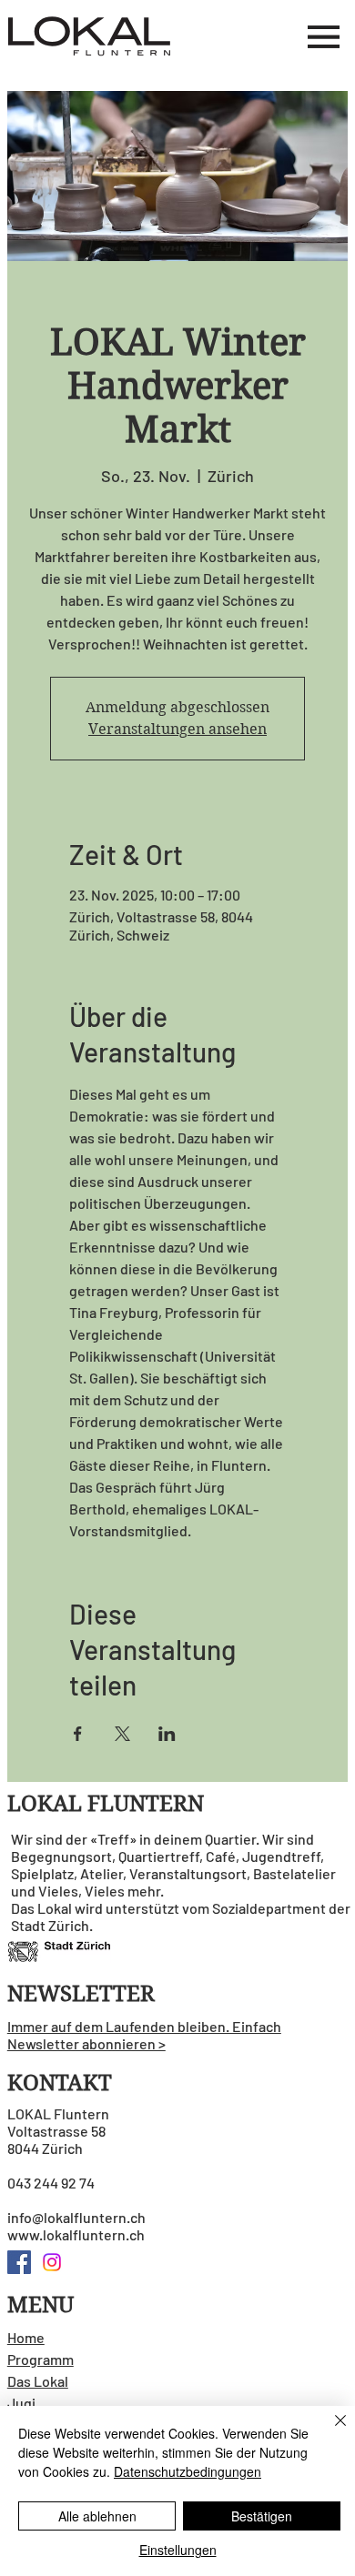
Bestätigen (262, 2516)
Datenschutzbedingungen (188, 2471)
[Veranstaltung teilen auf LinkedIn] (167, 1734)
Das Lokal (38, 2381)
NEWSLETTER (81, 1994)
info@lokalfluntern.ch (76, 2217)
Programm (41, 2359)
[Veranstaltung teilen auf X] (122, 1734)
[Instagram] (52, 2262)
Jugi (21, 2403)
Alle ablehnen (97, 2516)
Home (26, 2337)
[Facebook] (19, 2262)
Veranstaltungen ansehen (177, 729)
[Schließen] (330, 2431)
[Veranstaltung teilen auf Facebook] (78, 1734)
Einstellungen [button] (178, 2550)
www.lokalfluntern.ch (76, 2234)
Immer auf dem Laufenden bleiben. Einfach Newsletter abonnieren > (144, 2035)
